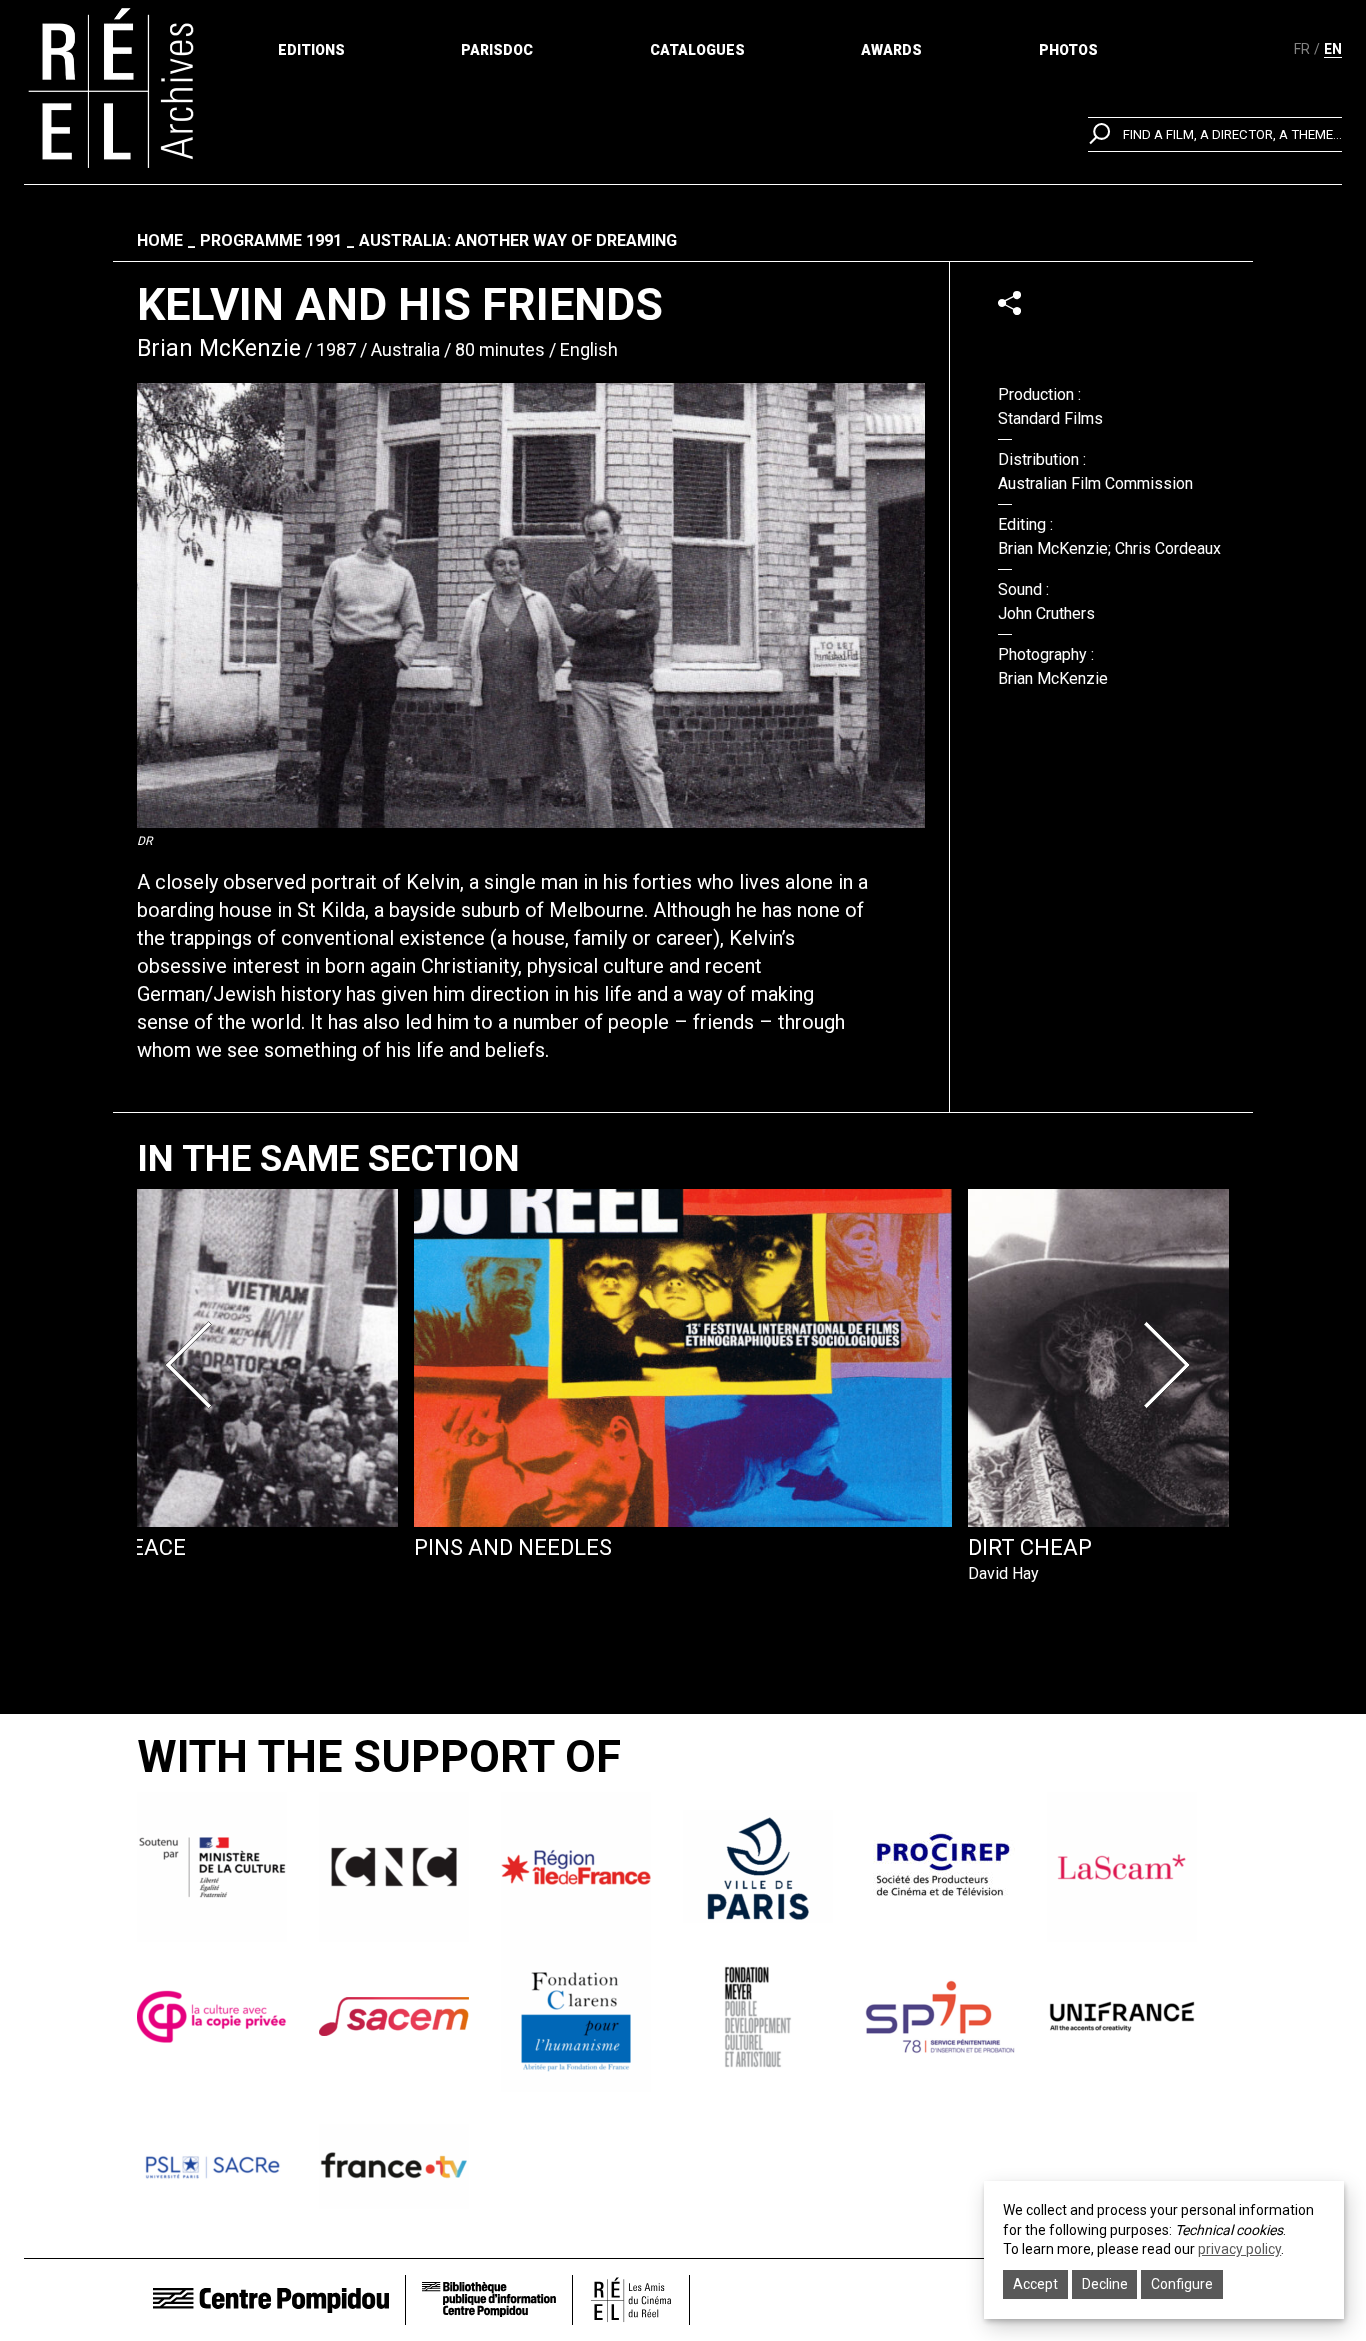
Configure (1182, 2284)
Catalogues (697, 50)
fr (1302, 49)
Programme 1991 (271, 240)
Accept (1035, 2284)
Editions (311, 50)
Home (160, 240)
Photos (1068, 50)
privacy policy (1239, 2249)
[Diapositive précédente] (195, 1365)
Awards (891, 50)
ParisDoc (497, 50)
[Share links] (1009, 302)
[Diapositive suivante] (1171, 1365)
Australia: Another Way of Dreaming (518, 240)
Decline (1105, 2284)
